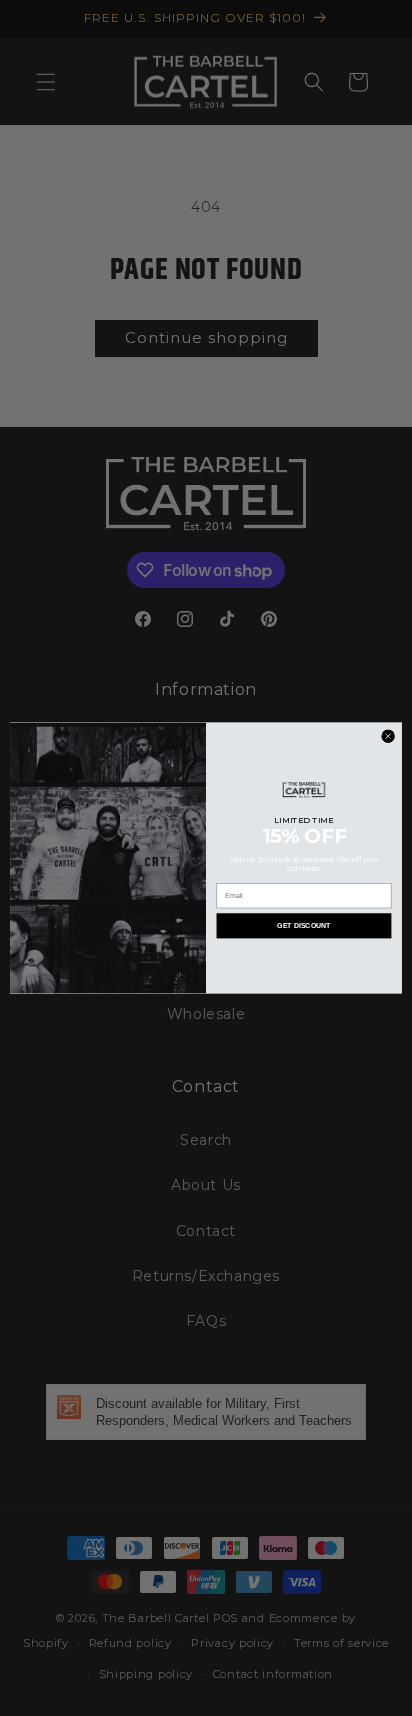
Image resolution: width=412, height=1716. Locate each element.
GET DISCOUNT (303, 926)
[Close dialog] (388, 736)
